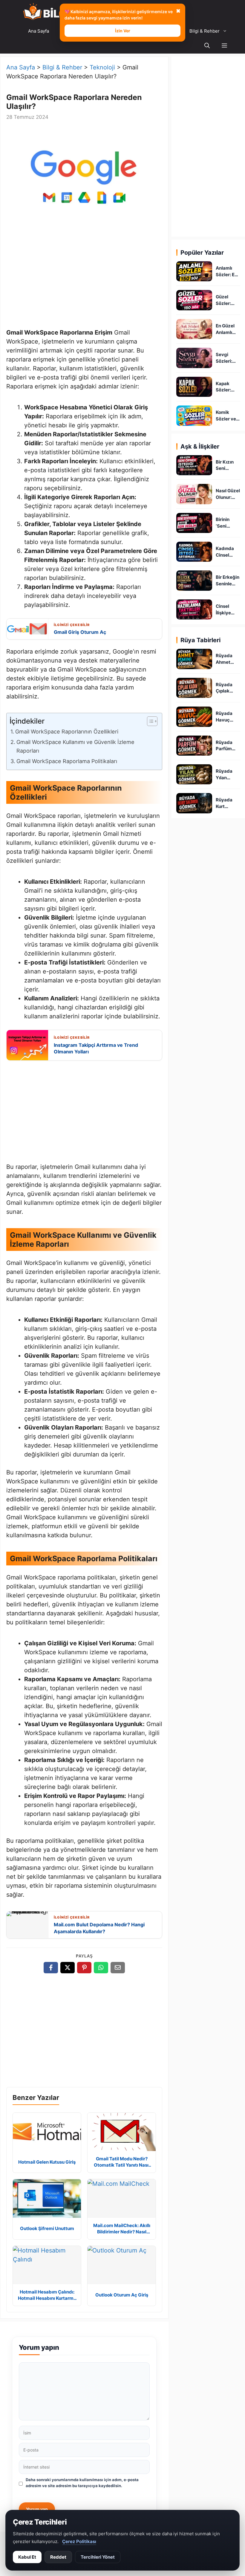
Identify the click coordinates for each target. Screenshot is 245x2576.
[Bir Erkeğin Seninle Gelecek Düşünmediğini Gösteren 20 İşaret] (194, 580)
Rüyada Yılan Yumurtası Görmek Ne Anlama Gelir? (228, 775)
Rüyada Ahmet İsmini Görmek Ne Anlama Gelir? (228, 659)
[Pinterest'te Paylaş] (84, 1968)
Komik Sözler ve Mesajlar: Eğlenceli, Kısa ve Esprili (226, 416)
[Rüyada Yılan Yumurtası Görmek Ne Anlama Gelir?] (194, 774)
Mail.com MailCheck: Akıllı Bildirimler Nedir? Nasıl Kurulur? (122, 2229)
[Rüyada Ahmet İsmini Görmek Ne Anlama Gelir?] (194, 659)
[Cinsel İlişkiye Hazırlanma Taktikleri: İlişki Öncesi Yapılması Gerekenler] (194, 609)
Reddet (58, 2557)
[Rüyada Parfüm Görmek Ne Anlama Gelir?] (194, 746)
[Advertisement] (84, 277)
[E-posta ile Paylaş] (118, 1968)
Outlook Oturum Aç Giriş (122, 2295)
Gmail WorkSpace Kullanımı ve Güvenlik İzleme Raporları (75, 746)
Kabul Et (27, 2557)
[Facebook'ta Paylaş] (51, 1968)
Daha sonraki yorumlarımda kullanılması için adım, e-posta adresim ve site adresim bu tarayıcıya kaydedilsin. (82, 2483)
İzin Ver (123, 31)
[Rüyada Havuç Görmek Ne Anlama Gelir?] (194, 717)
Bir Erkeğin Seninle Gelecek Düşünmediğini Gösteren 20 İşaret (228, 581)
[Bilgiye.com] (53, 12)
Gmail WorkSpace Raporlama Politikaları (67, 761)
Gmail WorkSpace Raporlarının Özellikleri (67, 732)
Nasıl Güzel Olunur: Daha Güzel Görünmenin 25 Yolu (228, 494)
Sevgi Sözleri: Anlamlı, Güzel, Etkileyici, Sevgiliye (226, 358)
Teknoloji (102, 67)
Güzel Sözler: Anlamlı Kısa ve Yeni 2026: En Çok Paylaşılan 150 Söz (227, 300)
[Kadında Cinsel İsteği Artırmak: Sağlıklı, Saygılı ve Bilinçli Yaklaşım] (194, 552)
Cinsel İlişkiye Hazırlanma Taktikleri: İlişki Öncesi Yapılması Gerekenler (228, 610)
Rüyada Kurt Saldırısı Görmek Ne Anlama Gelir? (228, 803)
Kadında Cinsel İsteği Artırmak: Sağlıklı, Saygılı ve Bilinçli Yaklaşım (226, 552)
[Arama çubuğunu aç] (207, 46)
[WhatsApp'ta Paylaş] (101, 1968)
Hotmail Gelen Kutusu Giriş (47, 2162)
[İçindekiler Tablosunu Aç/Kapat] (149, 721)
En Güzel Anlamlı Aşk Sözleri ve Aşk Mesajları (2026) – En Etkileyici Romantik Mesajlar (228, 329)
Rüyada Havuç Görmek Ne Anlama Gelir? (228, 717)
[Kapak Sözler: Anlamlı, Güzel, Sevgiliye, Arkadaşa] (194, 387)
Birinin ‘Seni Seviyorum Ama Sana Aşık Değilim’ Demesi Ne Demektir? (228, 523)
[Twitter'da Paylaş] (68, 1968)
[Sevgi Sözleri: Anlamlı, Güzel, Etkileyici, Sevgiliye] (194, 358)
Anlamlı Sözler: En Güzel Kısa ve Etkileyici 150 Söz (227, 272)
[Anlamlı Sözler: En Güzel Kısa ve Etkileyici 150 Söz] (194, 271)
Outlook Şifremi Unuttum (47, 2228)
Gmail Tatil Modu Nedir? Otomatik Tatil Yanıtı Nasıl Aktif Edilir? (122, 2162)
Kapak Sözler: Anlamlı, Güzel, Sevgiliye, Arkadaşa (226, 387)
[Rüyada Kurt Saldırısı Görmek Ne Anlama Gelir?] (194, 803)
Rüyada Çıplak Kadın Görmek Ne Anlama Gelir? (228, 688)
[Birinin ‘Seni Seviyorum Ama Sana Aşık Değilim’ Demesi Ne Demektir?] (194, 523)
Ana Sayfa (39, 31)
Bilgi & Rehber (205, 31)
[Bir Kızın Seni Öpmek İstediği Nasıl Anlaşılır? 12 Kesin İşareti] (194, 465)
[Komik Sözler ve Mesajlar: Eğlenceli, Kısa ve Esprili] (194, 416)
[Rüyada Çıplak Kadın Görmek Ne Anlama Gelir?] (194, 688)
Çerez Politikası (79, 2541)
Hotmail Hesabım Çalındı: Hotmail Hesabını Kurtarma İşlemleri (47, 2295)
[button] (224, 46)
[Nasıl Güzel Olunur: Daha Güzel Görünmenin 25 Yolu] (194, 494)
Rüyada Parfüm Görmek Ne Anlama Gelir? (228, 746)
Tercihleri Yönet (98, 2557)
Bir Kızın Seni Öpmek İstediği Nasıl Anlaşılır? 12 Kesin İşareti (226, 465)
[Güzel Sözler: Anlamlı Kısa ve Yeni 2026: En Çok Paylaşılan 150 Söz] (194, 300)
